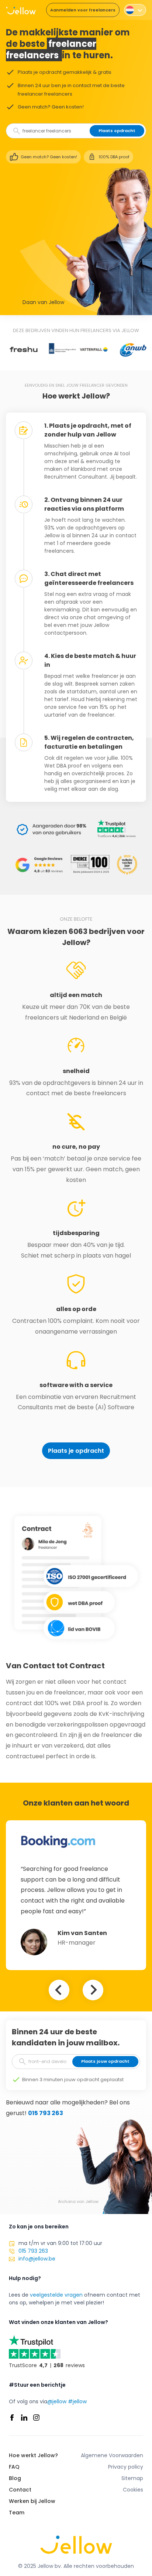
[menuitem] (135, 10)
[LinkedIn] (24, 2418)
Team (17, 2513)
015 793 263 (46, 2113)
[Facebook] (12, 2418)
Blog (15, 2478)
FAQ (14, 2467)
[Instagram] (36, 2418)
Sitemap (132, 2478)
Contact (20, 2490)
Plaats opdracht (117, 131)
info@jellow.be (37, 2259)
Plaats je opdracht (76, 1451)
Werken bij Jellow (32, 2501)
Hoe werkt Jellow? (33, 2455)
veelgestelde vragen (56, 2295)
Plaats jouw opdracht (105, 2061)
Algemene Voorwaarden (112, 2455)
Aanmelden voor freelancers (83, 10)
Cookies (133, 2490)
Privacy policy (126, 2467)
